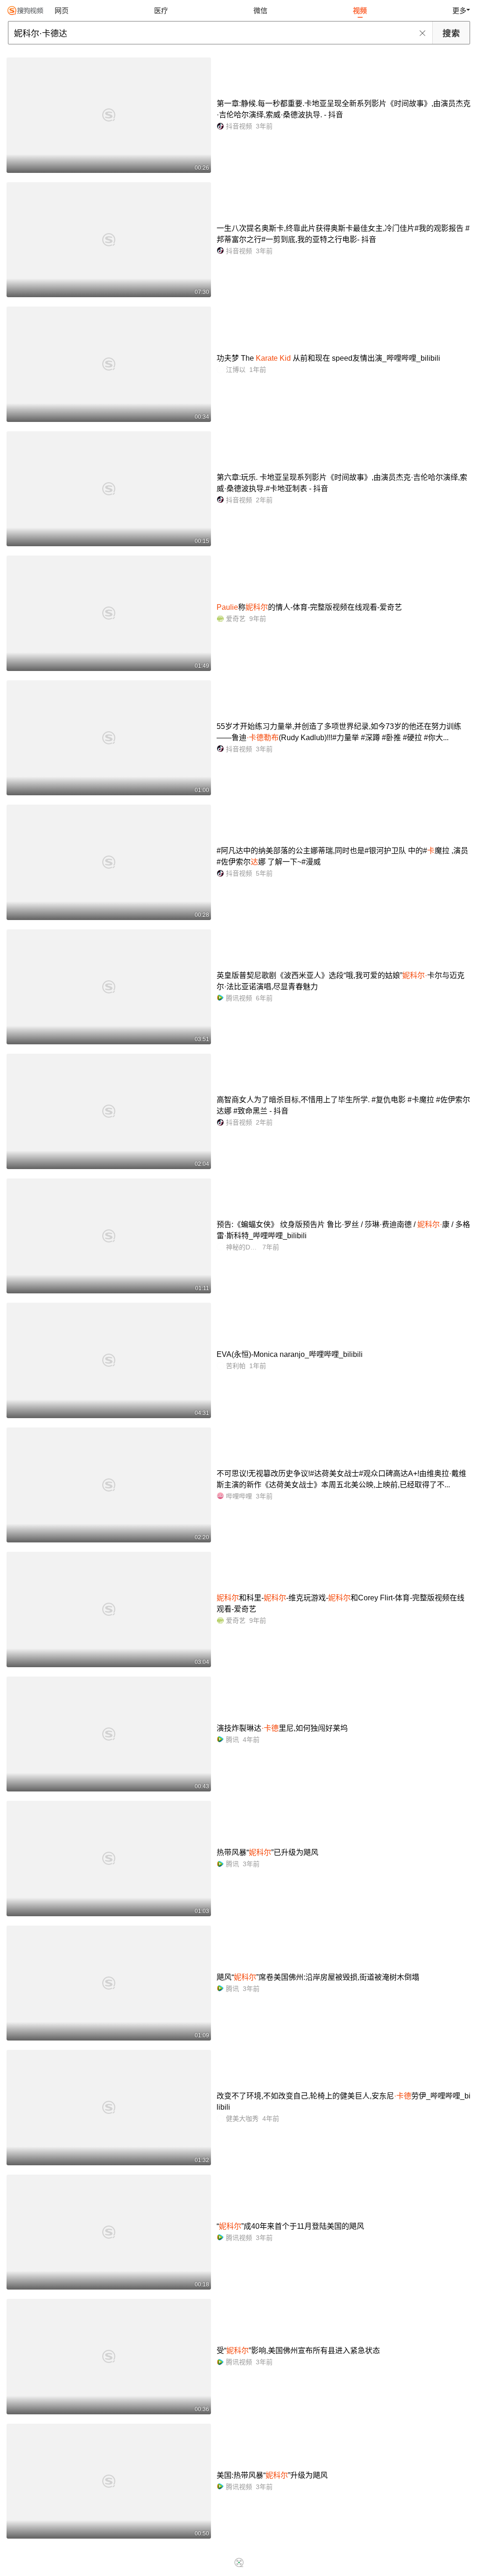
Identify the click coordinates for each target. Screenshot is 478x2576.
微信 (260, 11)
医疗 (161, 11)
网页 (62, 11)
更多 (459, 11)
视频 (360, 11)
